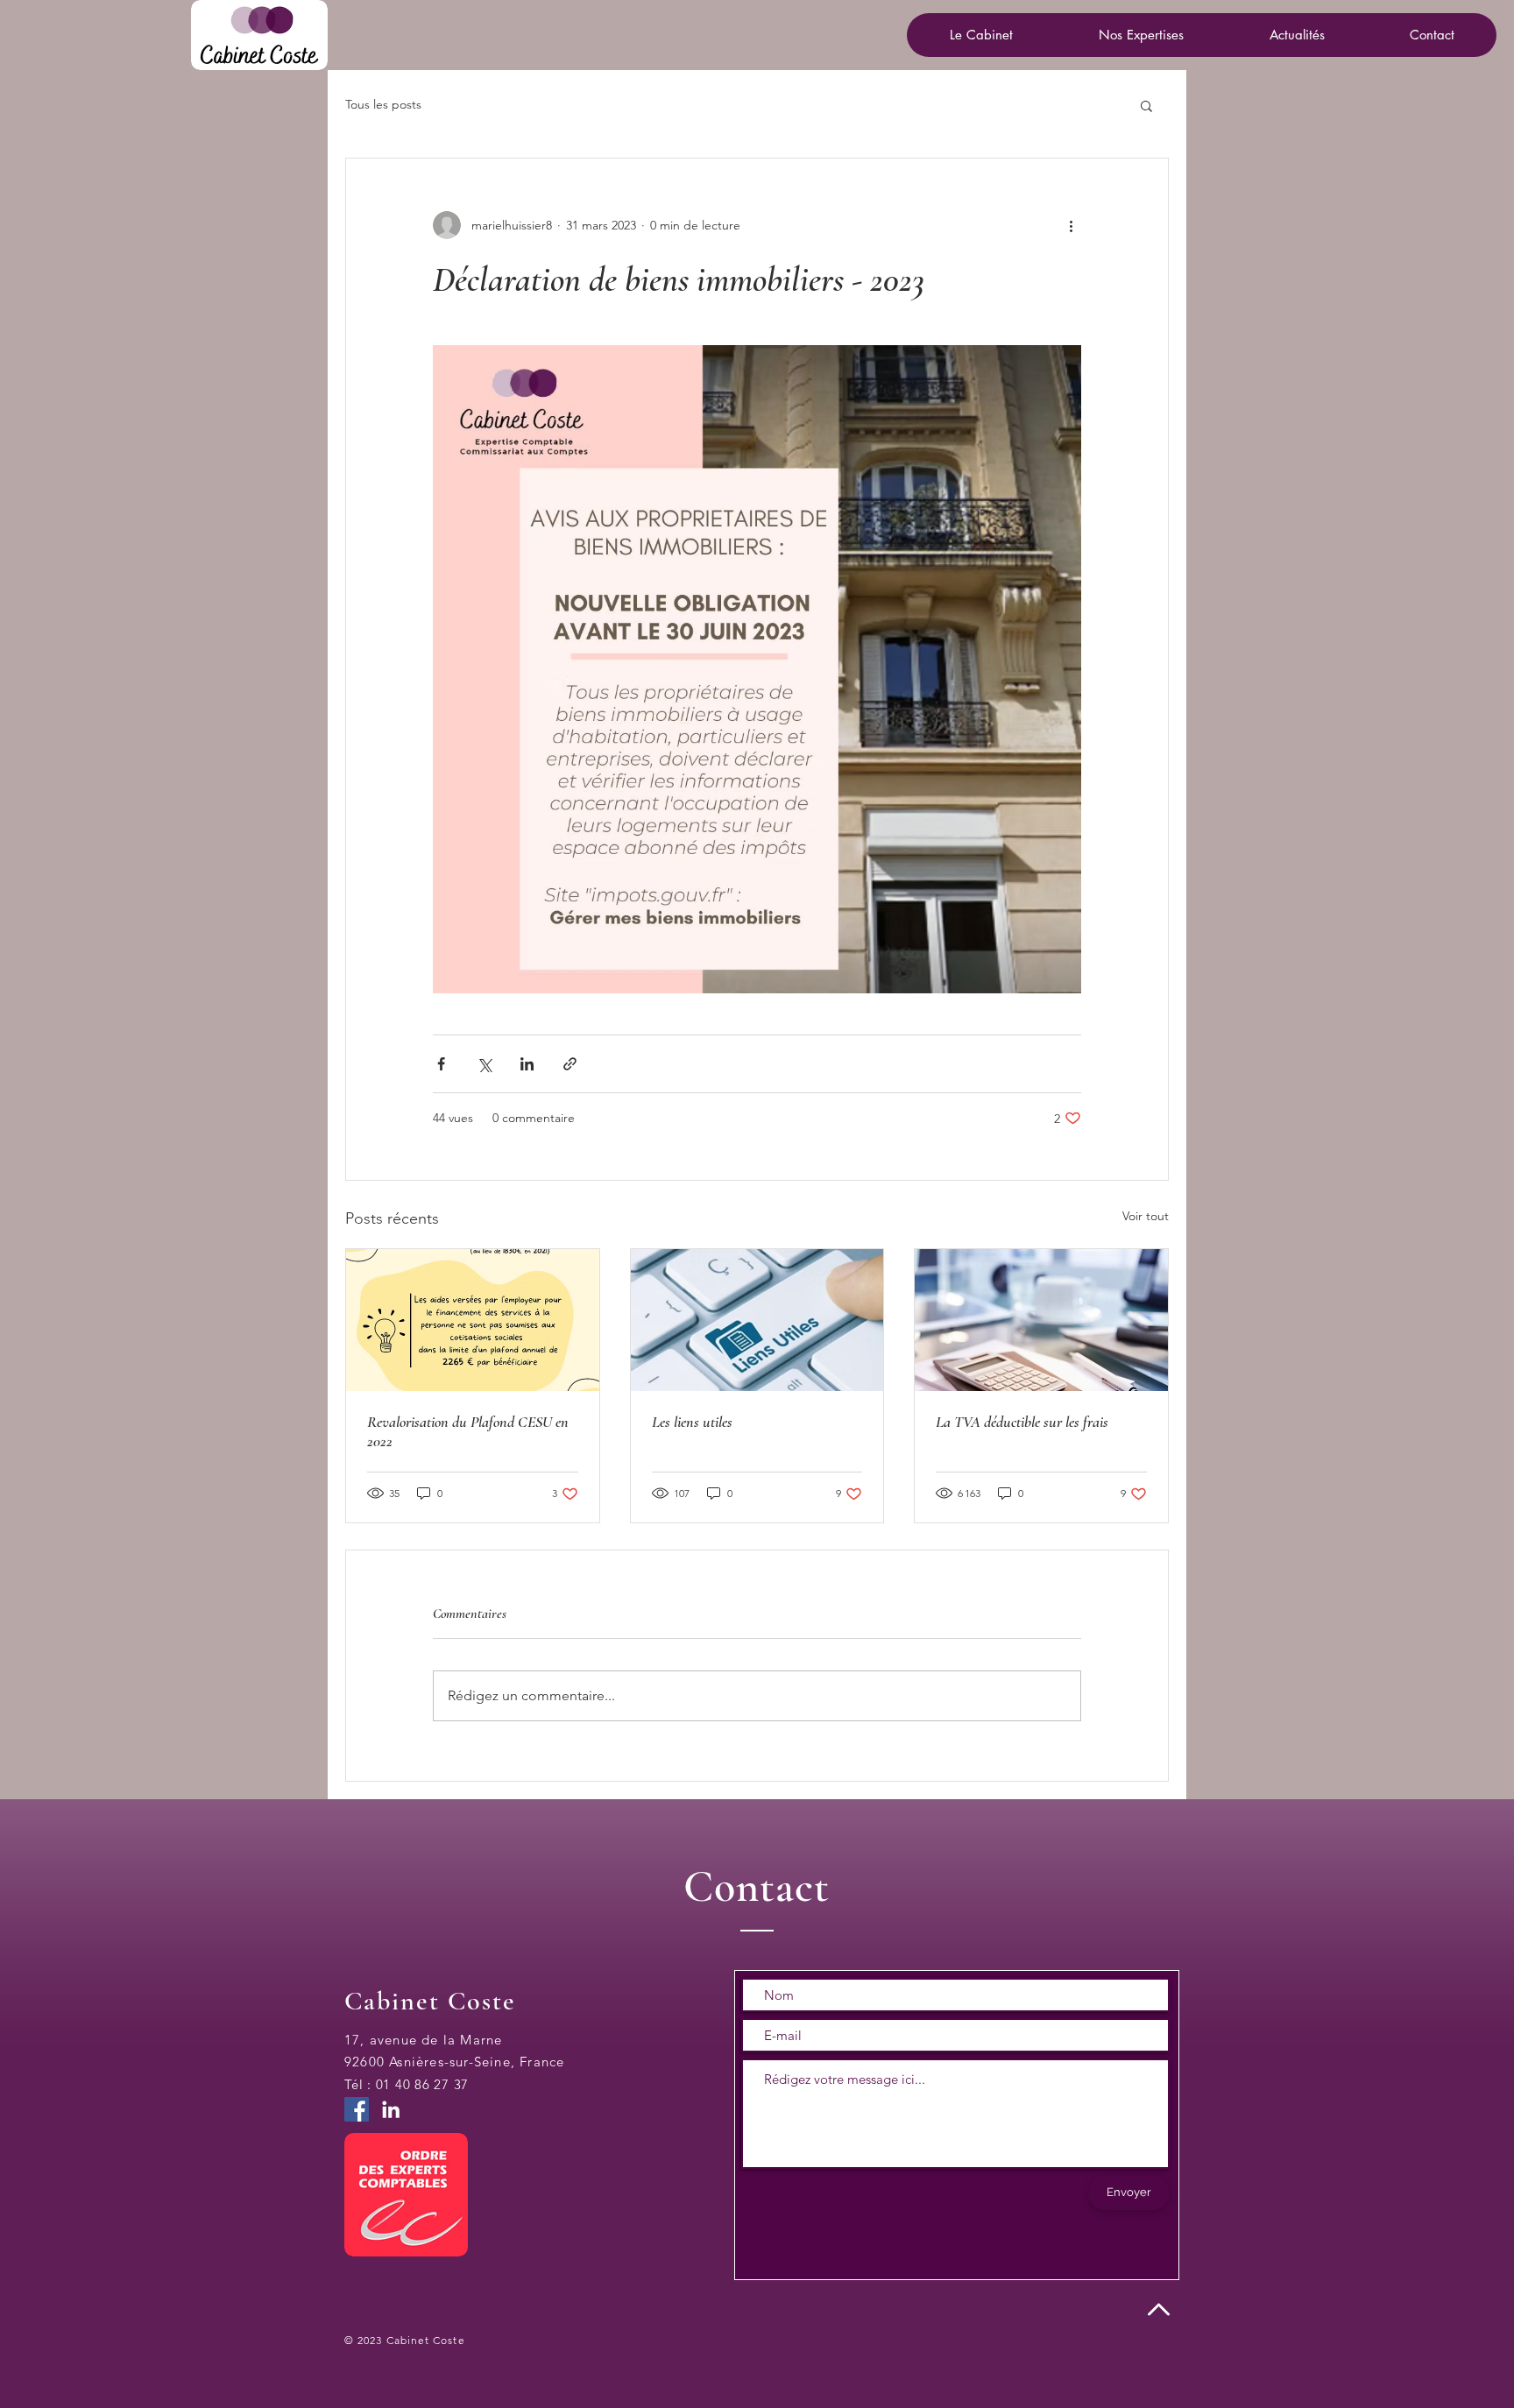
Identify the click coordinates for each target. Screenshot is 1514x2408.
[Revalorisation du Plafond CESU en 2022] (473, 1320)
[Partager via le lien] (570, 1064)
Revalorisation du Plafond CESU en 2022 (468, 1431)
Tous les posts (383, 104)
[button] (1140, 35)
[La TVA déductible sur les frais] (1041, 1320)
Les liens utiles (692, 1422)
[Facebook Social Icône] (357, 2109)
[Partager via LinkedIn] (527, 1064)
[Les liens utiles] (757, 1320)
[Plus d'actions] (1071, 225)
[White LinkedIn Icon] (391, 2109)
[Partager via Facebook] (441, 1064)
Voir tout (1146, 1216)
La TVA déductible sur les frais (1022, 1422)
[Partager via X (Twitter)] (484, 1064)
